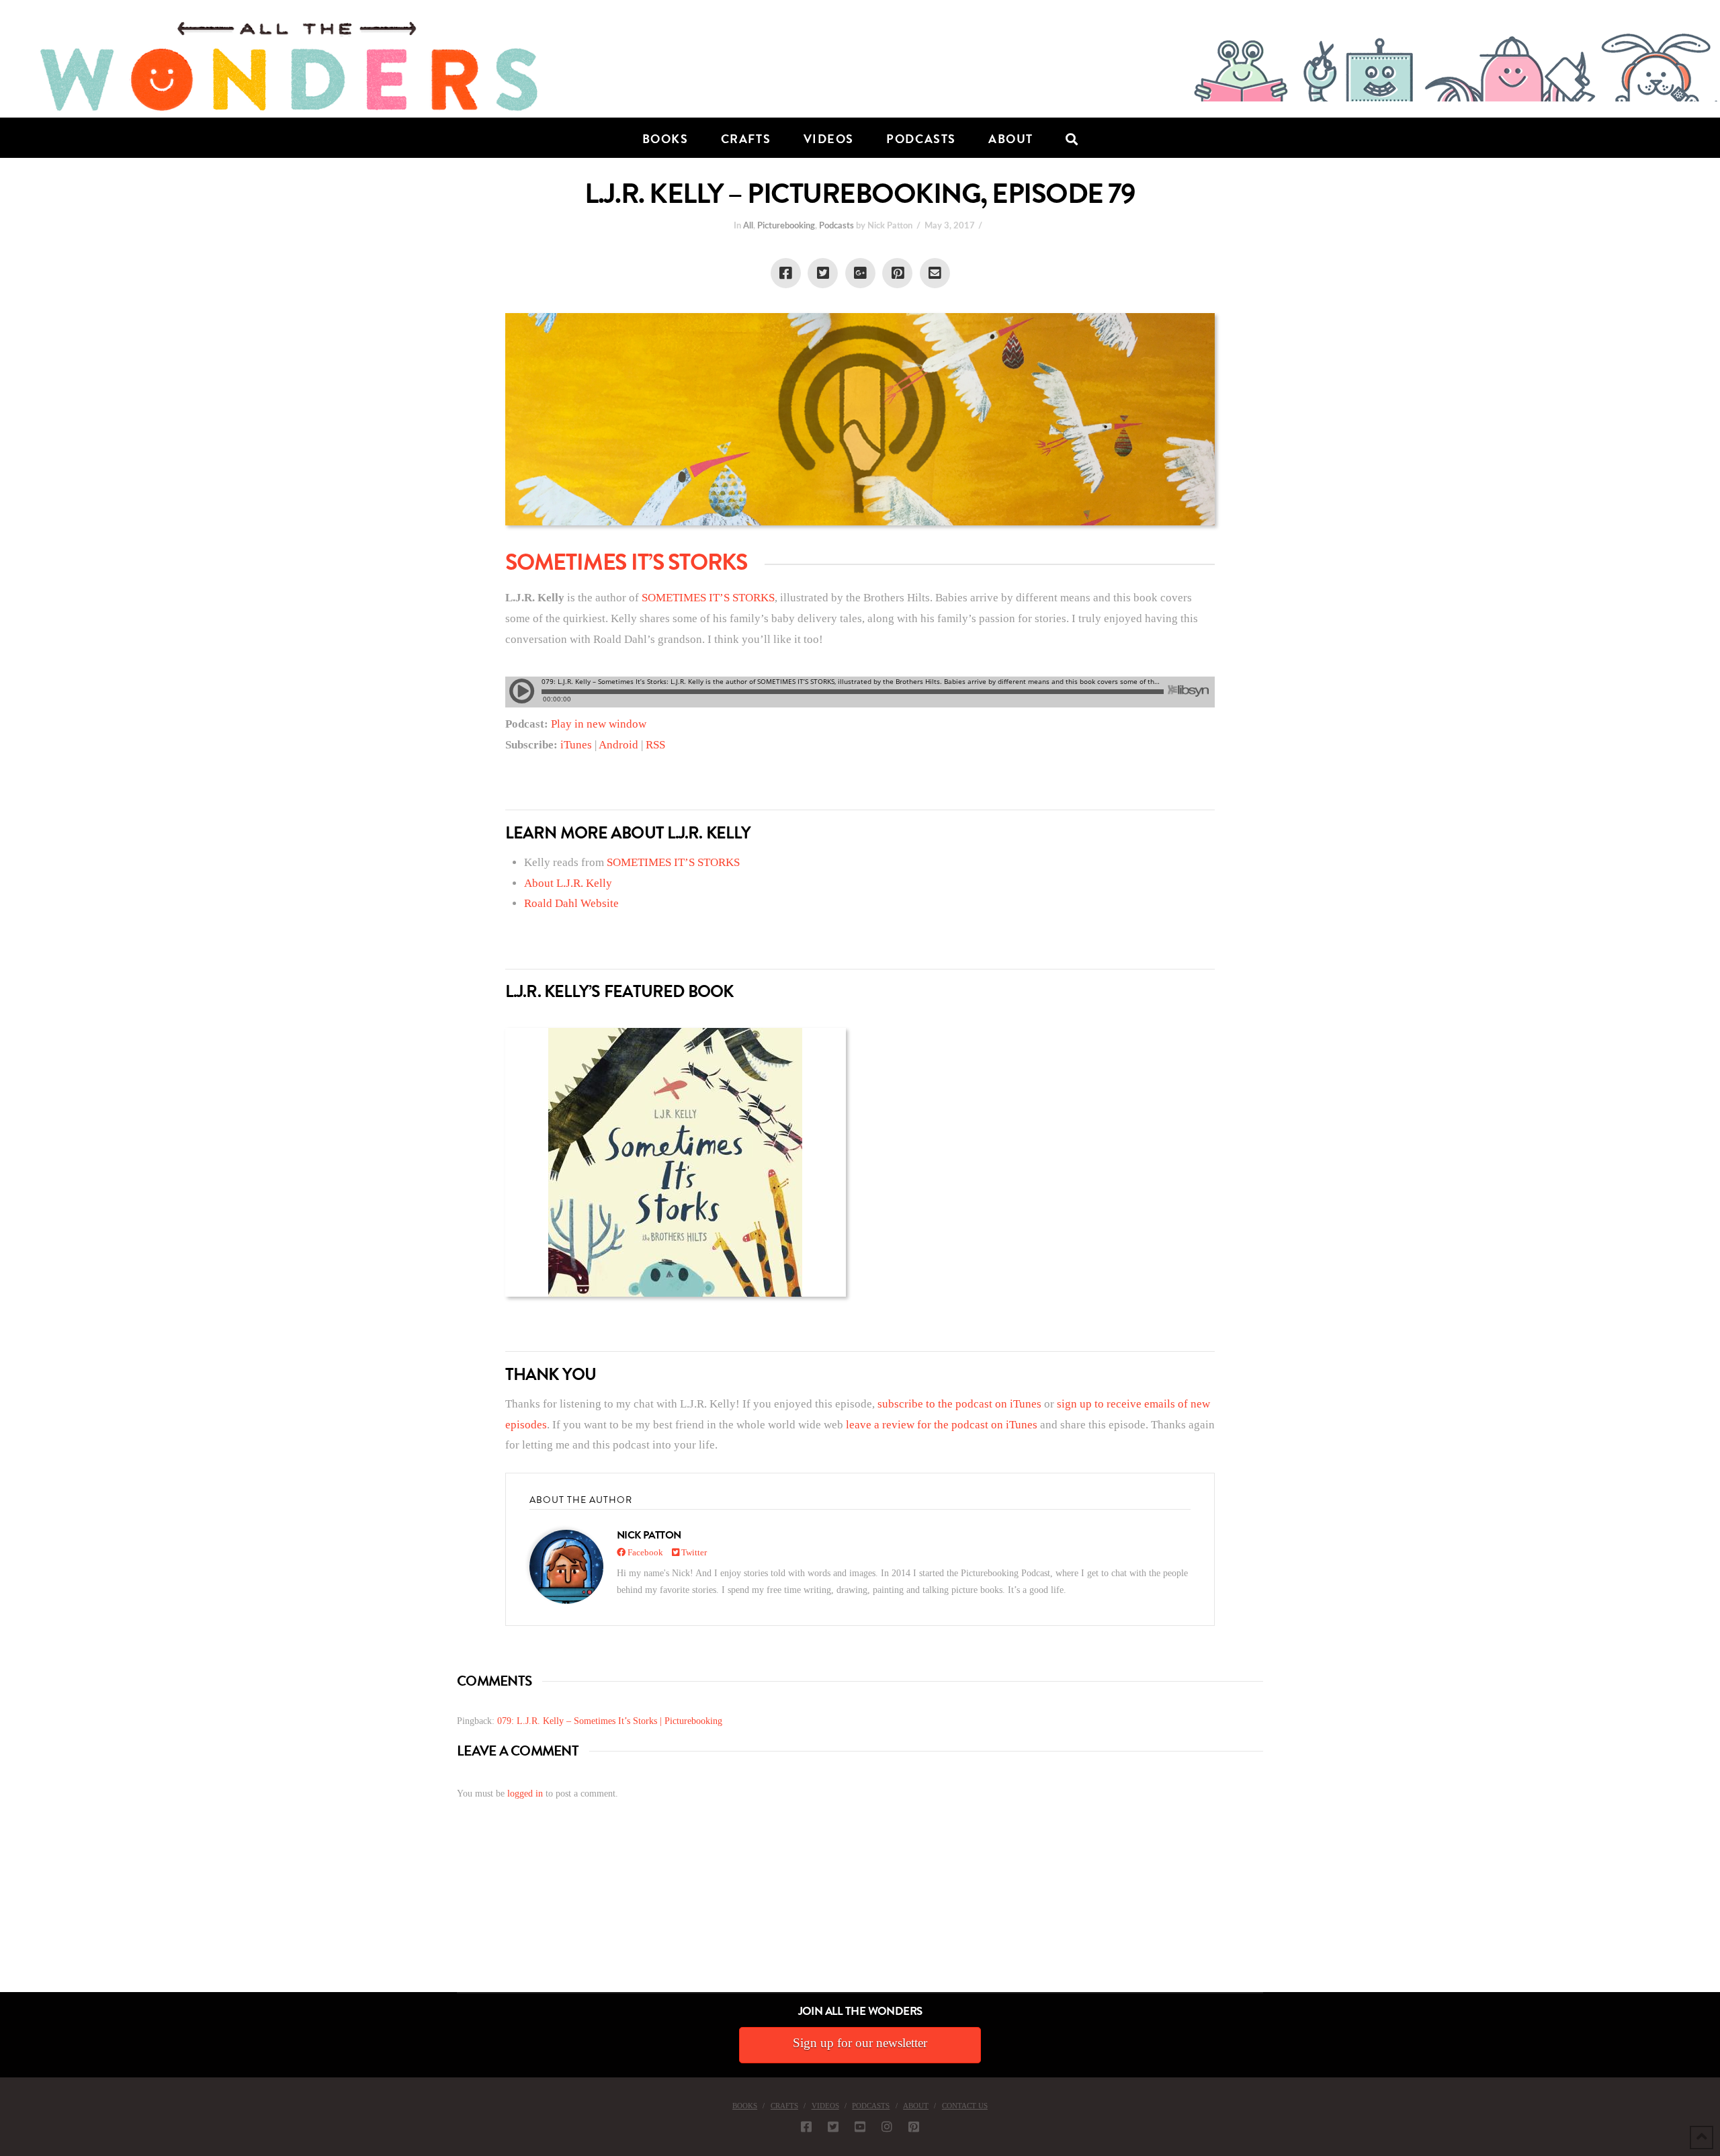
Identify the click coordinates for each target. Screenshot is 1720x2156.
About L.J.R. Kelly (568, 883)
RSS (655, 745)
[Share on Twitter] (823, 273)
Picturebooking (786, 226)
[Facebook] (806, 2126)
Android (618, 745)
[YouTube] (860, 2126)
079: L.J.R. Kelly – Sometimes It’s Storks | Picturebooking (610, 1721)
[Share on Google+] (860, 273)
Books (745, 2106)
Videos (825, 2106)
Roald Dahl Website (571, 903)
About (916, 2106)
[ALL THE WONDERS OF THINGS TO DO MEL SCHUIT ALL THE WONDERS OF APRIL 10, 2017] (2, 1916)
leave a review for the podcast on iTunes (942, 1425)
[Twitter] (833, 2126)
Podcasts (836, 226)
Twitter (693, 1552)
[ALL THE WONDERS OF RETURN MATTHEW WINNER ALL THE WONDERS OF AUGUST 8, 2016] (13, 1916)
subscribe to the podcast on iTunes (959, 1404)
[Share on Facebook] (786, 273)
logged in (525, 1794)
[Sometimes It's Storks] (676, 1162)
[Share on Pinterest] (897, 273)
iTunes (576, 745)
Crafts (784, 2106)
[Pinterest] (914, 2126)
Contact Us (965, 2106)
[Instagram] (887, 2126)
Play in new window (599, 724)
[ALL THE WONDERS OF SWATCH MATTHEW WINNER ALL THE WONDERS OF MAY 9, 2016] (14, 1916)
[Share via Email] (935, 273)
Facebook (644, 1552)
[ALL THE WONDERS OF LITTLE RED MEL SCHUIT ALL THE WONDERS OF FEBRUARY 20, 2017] (5, 1916)
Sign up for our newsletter (860, 2043)
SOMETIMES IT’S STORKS (708, 598)
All (748, 226)
